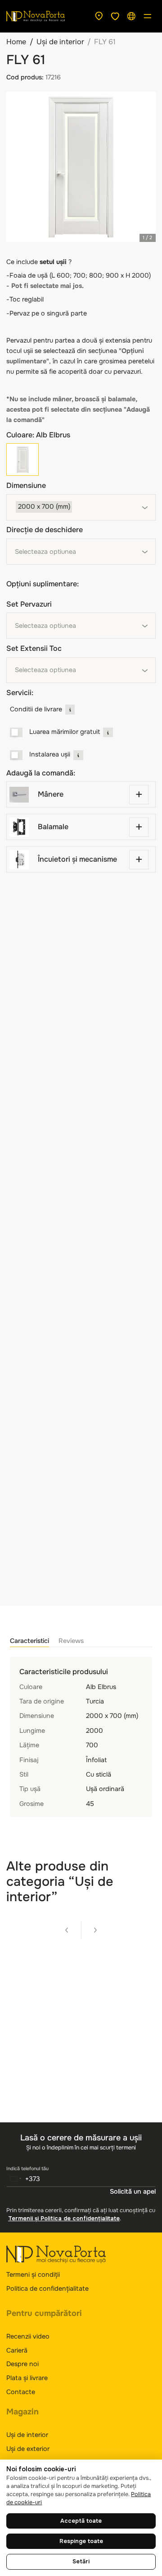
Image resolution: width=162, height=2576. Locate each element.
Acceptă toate (81, 2521)
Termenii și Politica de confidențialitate (64, 2219)
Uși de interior (60, 42)
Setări (81, 2562)
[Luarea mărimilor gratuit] (16, 733)
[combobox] (81, 507)
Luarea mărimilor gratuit (65, 732)
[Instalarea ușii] (16, 755)
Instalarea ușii (50, 754)
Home (16, 42)
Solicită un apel (133, 2191)
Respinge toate (81, 2541)
